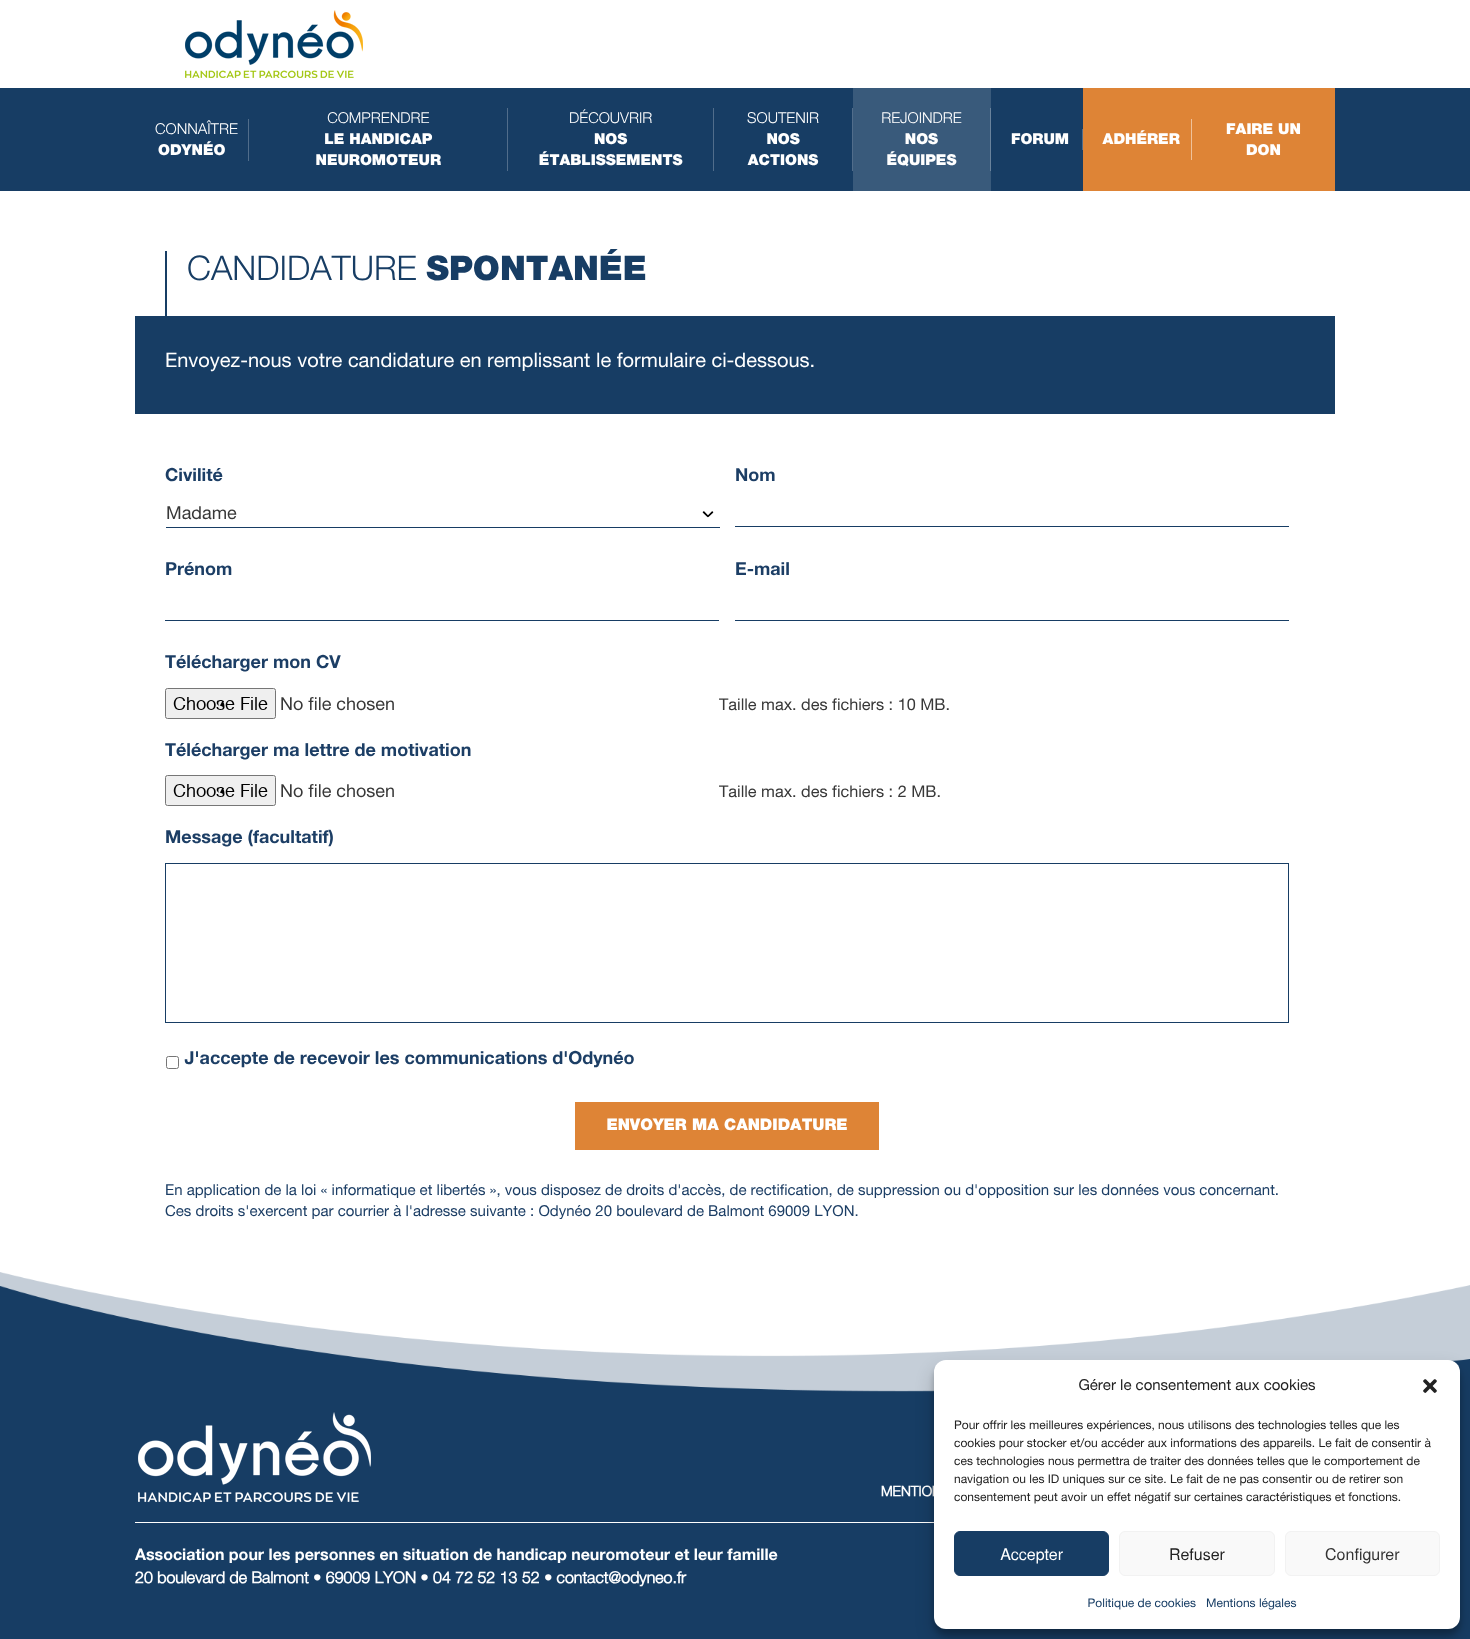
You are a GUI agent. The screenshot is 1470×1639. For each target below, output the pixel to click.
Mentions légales (1251, 1603)
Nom (755, 475)
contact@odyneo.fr (622, 1577)
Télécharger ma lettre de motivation (318, 750)
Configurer (1362, 1553)
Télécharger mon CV (253, 662)
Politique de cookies (1142, 1603)
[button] (1430, 1386)
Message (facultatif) (249, 837)
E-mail (762, 569)
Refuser (1197, 1553)
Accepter (1031, 1553)
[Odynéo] (274, 42)
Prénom (198, 569)
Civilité (194, 475)
